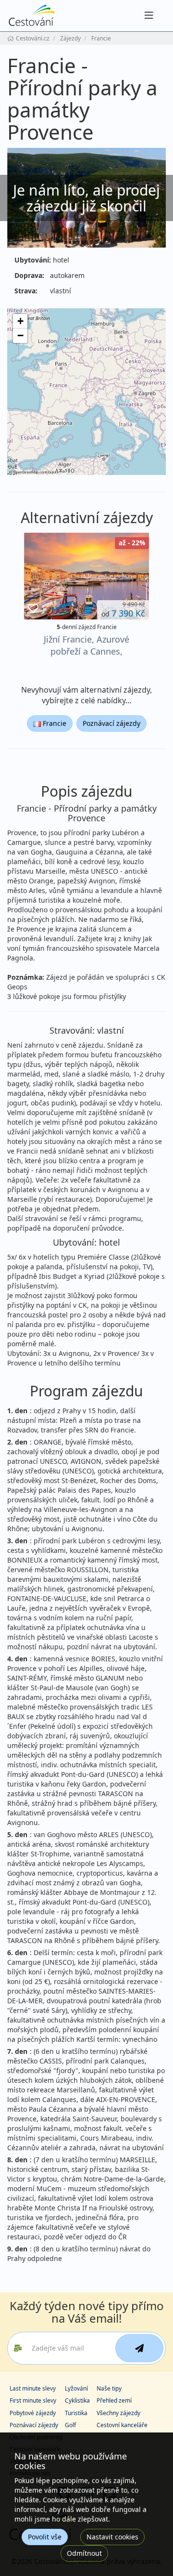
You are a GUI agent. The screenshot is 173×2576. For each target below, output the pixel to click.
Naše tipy (109, 2388)
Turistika (76, 2413)
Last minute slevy (33, 2388)
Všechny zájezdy (118, 2413)
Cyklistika (77, 2400)
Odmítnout (84, 2553)
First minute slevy (33, 2400)
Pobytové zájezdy (33, 2413)
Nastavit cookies (112, 2537)
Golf (70, 2425)
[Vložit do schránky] (33, 609)
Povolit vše (45, 2537)
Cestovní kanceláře (122, 2425)
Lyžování (76, 2388)
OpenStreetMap (26, 472)
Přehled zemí (114, 2400)
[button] (20, 321)
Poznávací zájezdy (111, 723)
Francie (54, 723)
